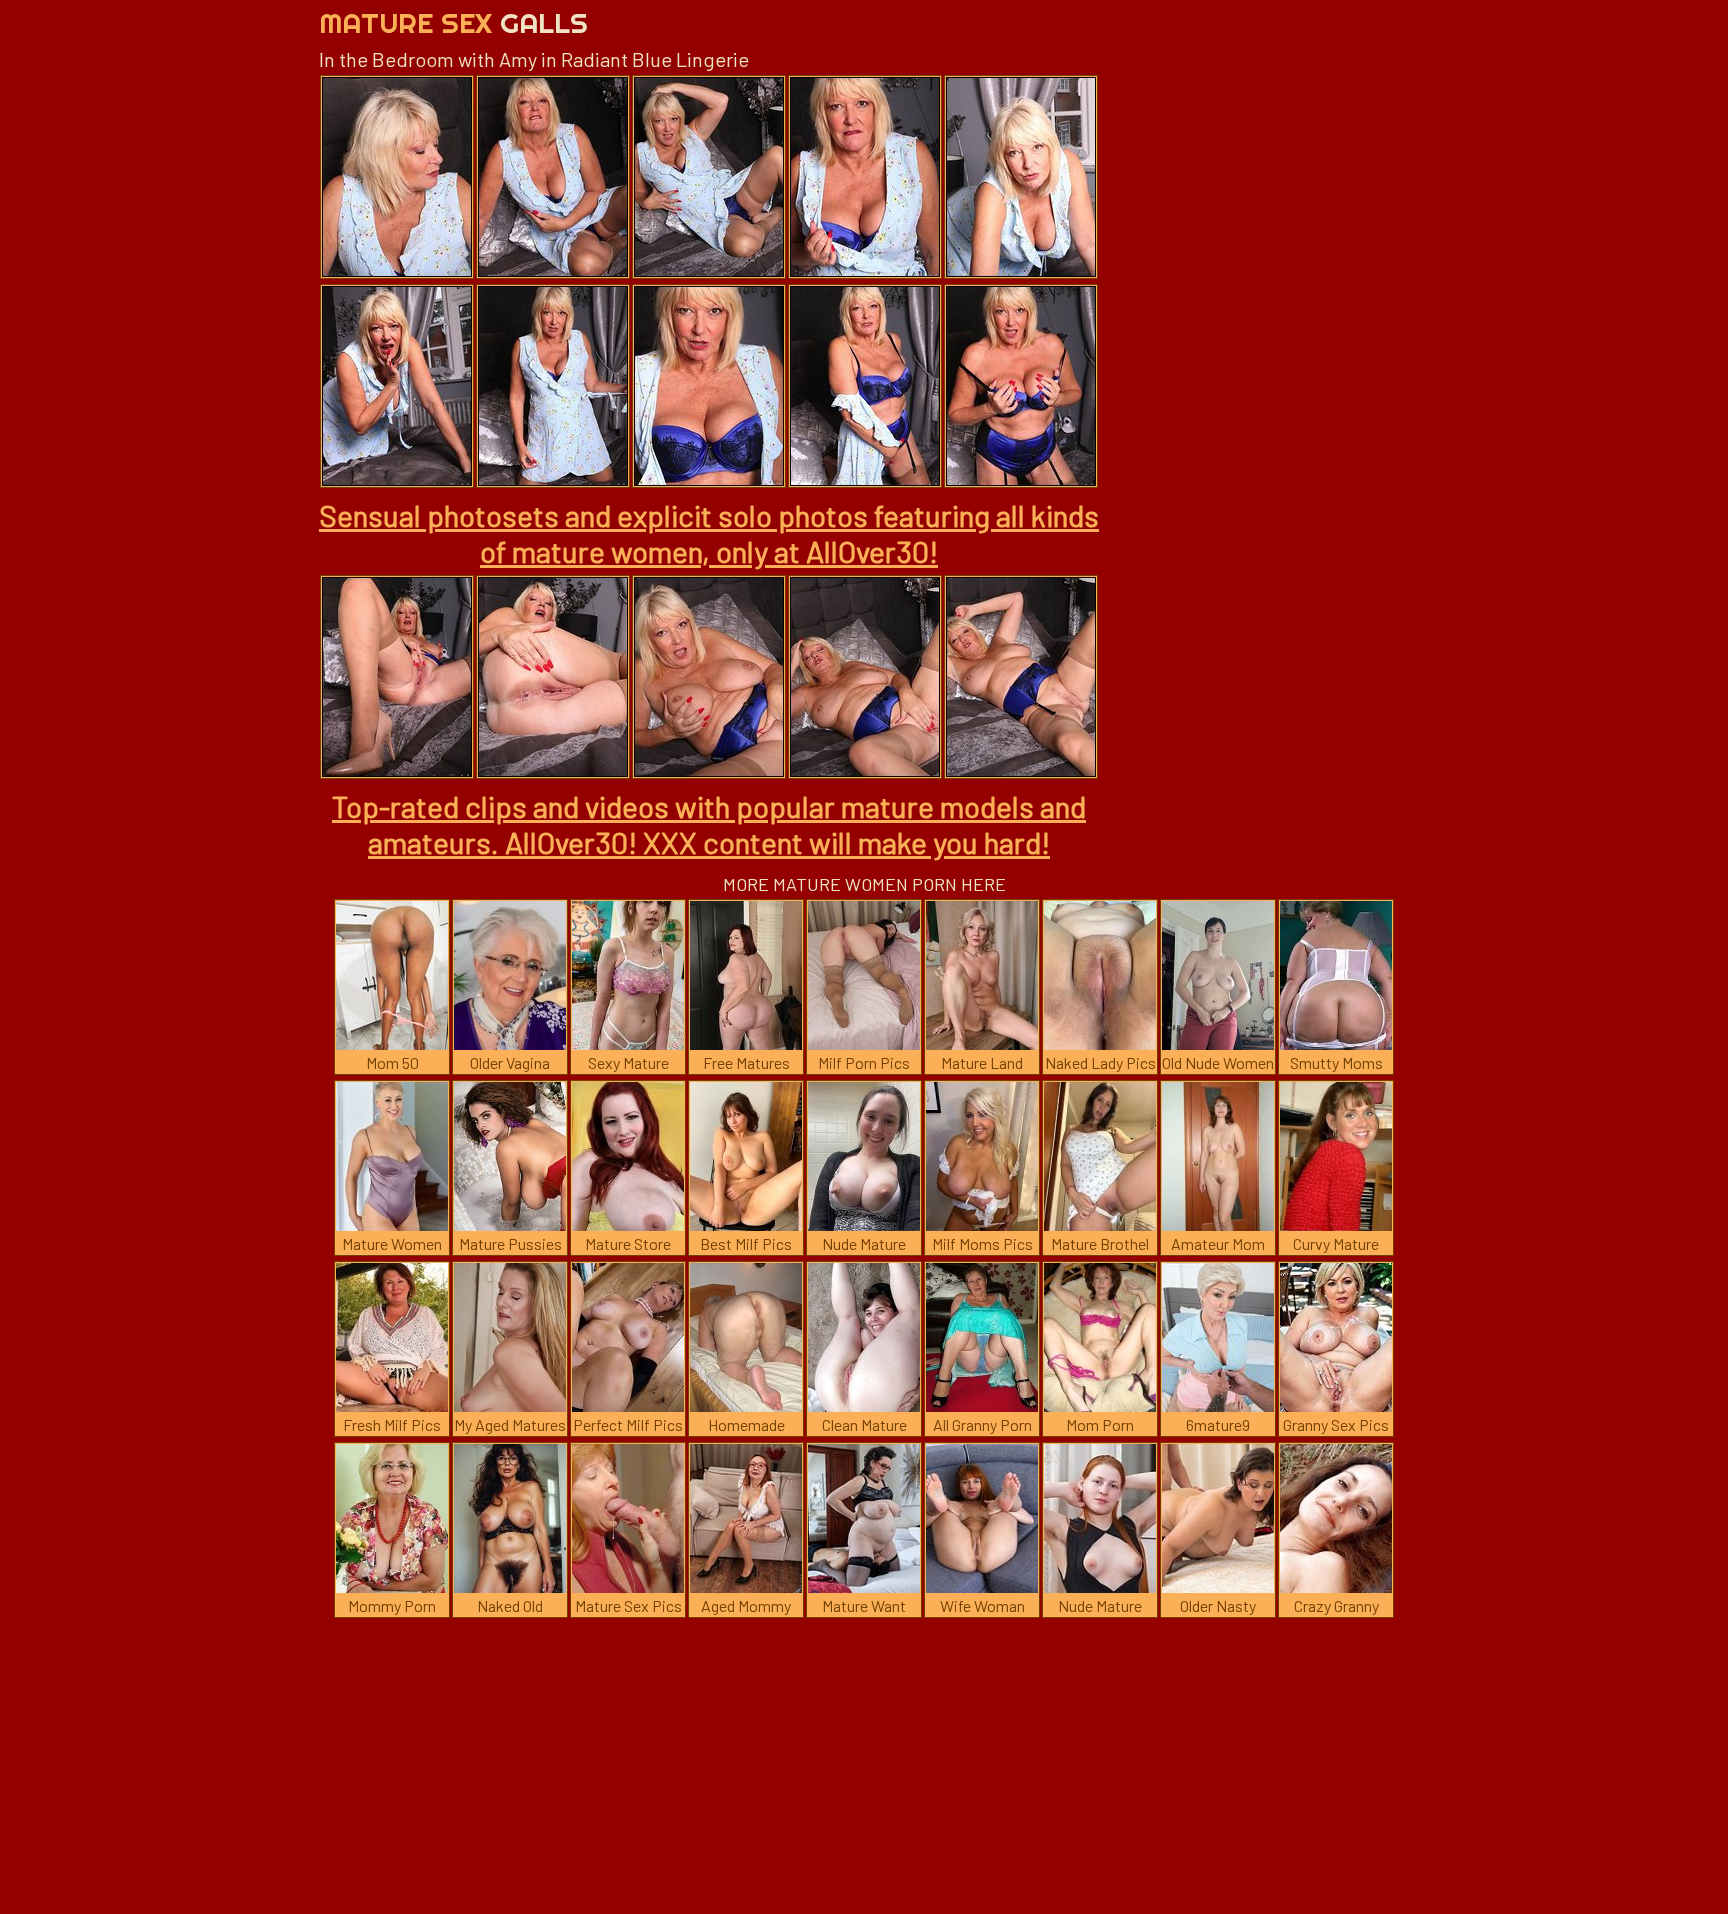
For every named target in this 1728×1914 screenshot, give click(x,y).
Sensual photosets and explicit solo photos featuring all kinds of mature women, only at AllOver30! (709, 533)
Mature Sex (453, 22)
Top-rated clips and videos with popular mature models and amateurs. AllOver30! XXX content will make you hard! (709, 824)
